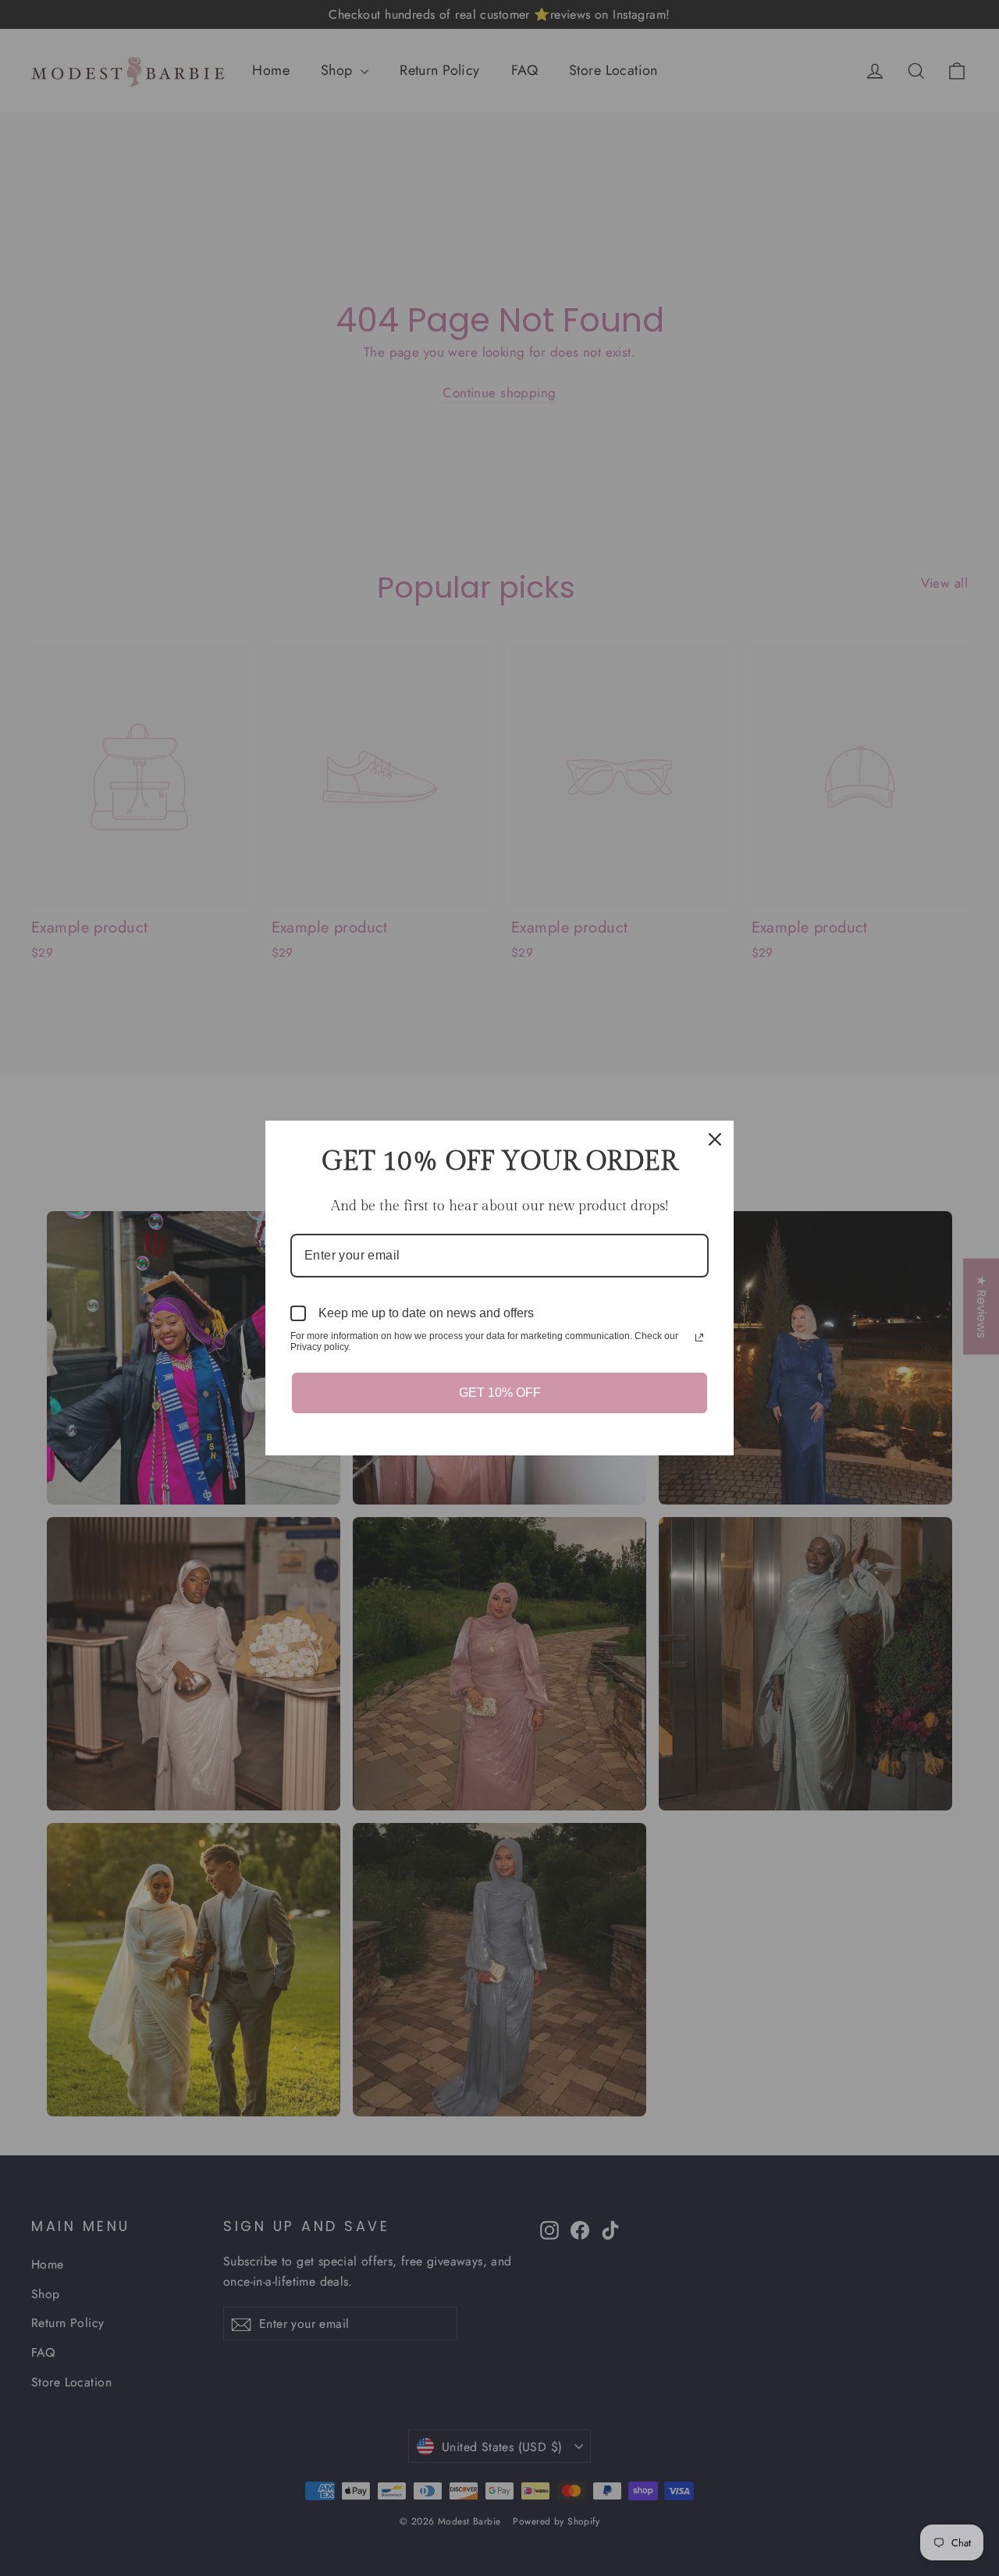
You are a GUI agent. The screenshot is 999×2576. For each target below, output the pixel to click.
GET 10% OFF (500, 1393)
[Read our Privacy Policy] (699, 1338)
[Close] (715, 1139)
